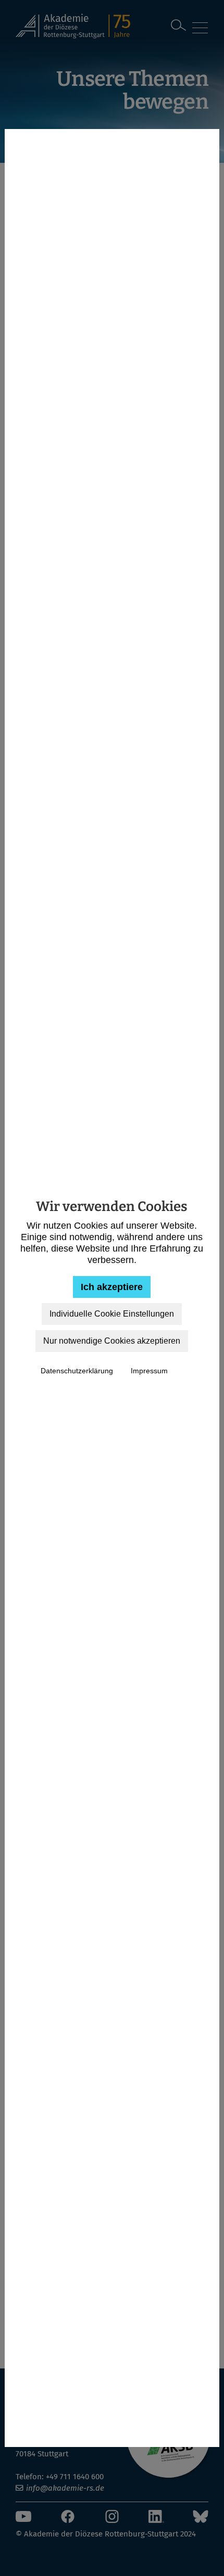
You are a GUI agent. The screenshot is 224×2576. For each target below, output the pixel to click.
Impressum (149, 1371)
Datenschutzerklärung (77, 1371)
